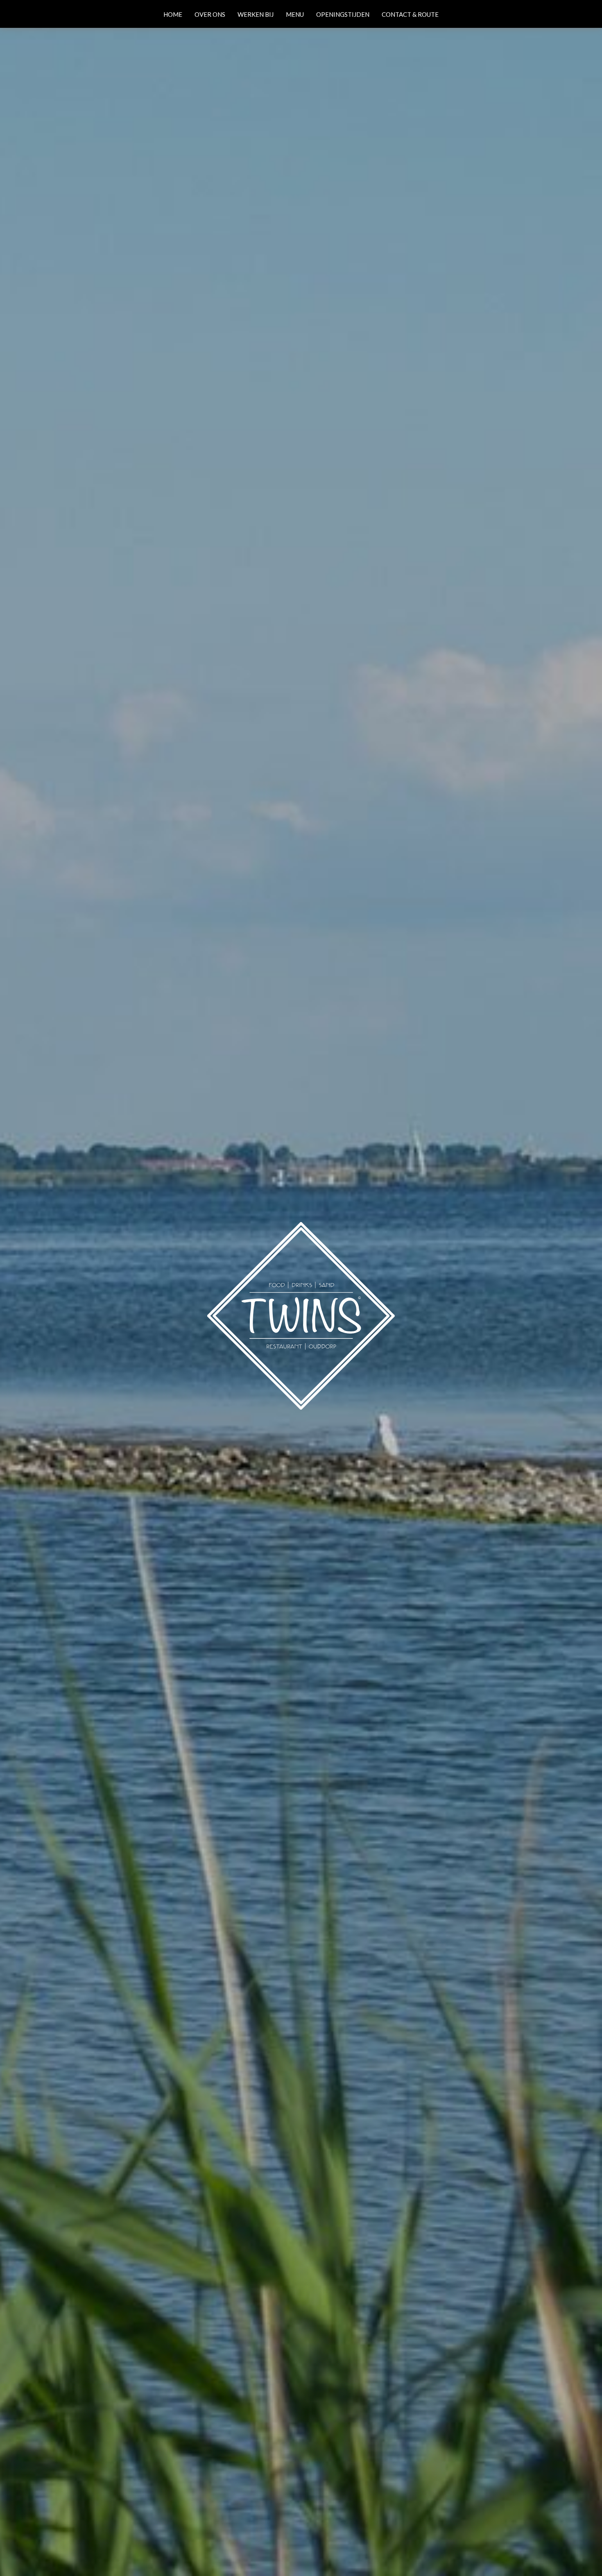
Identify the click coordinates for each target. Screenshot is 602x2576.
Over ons (210, 14)
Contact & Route (410, 14)
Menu (295, 14)
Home (173, 14)
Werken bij (256, 14)
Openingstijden (343, 14)
